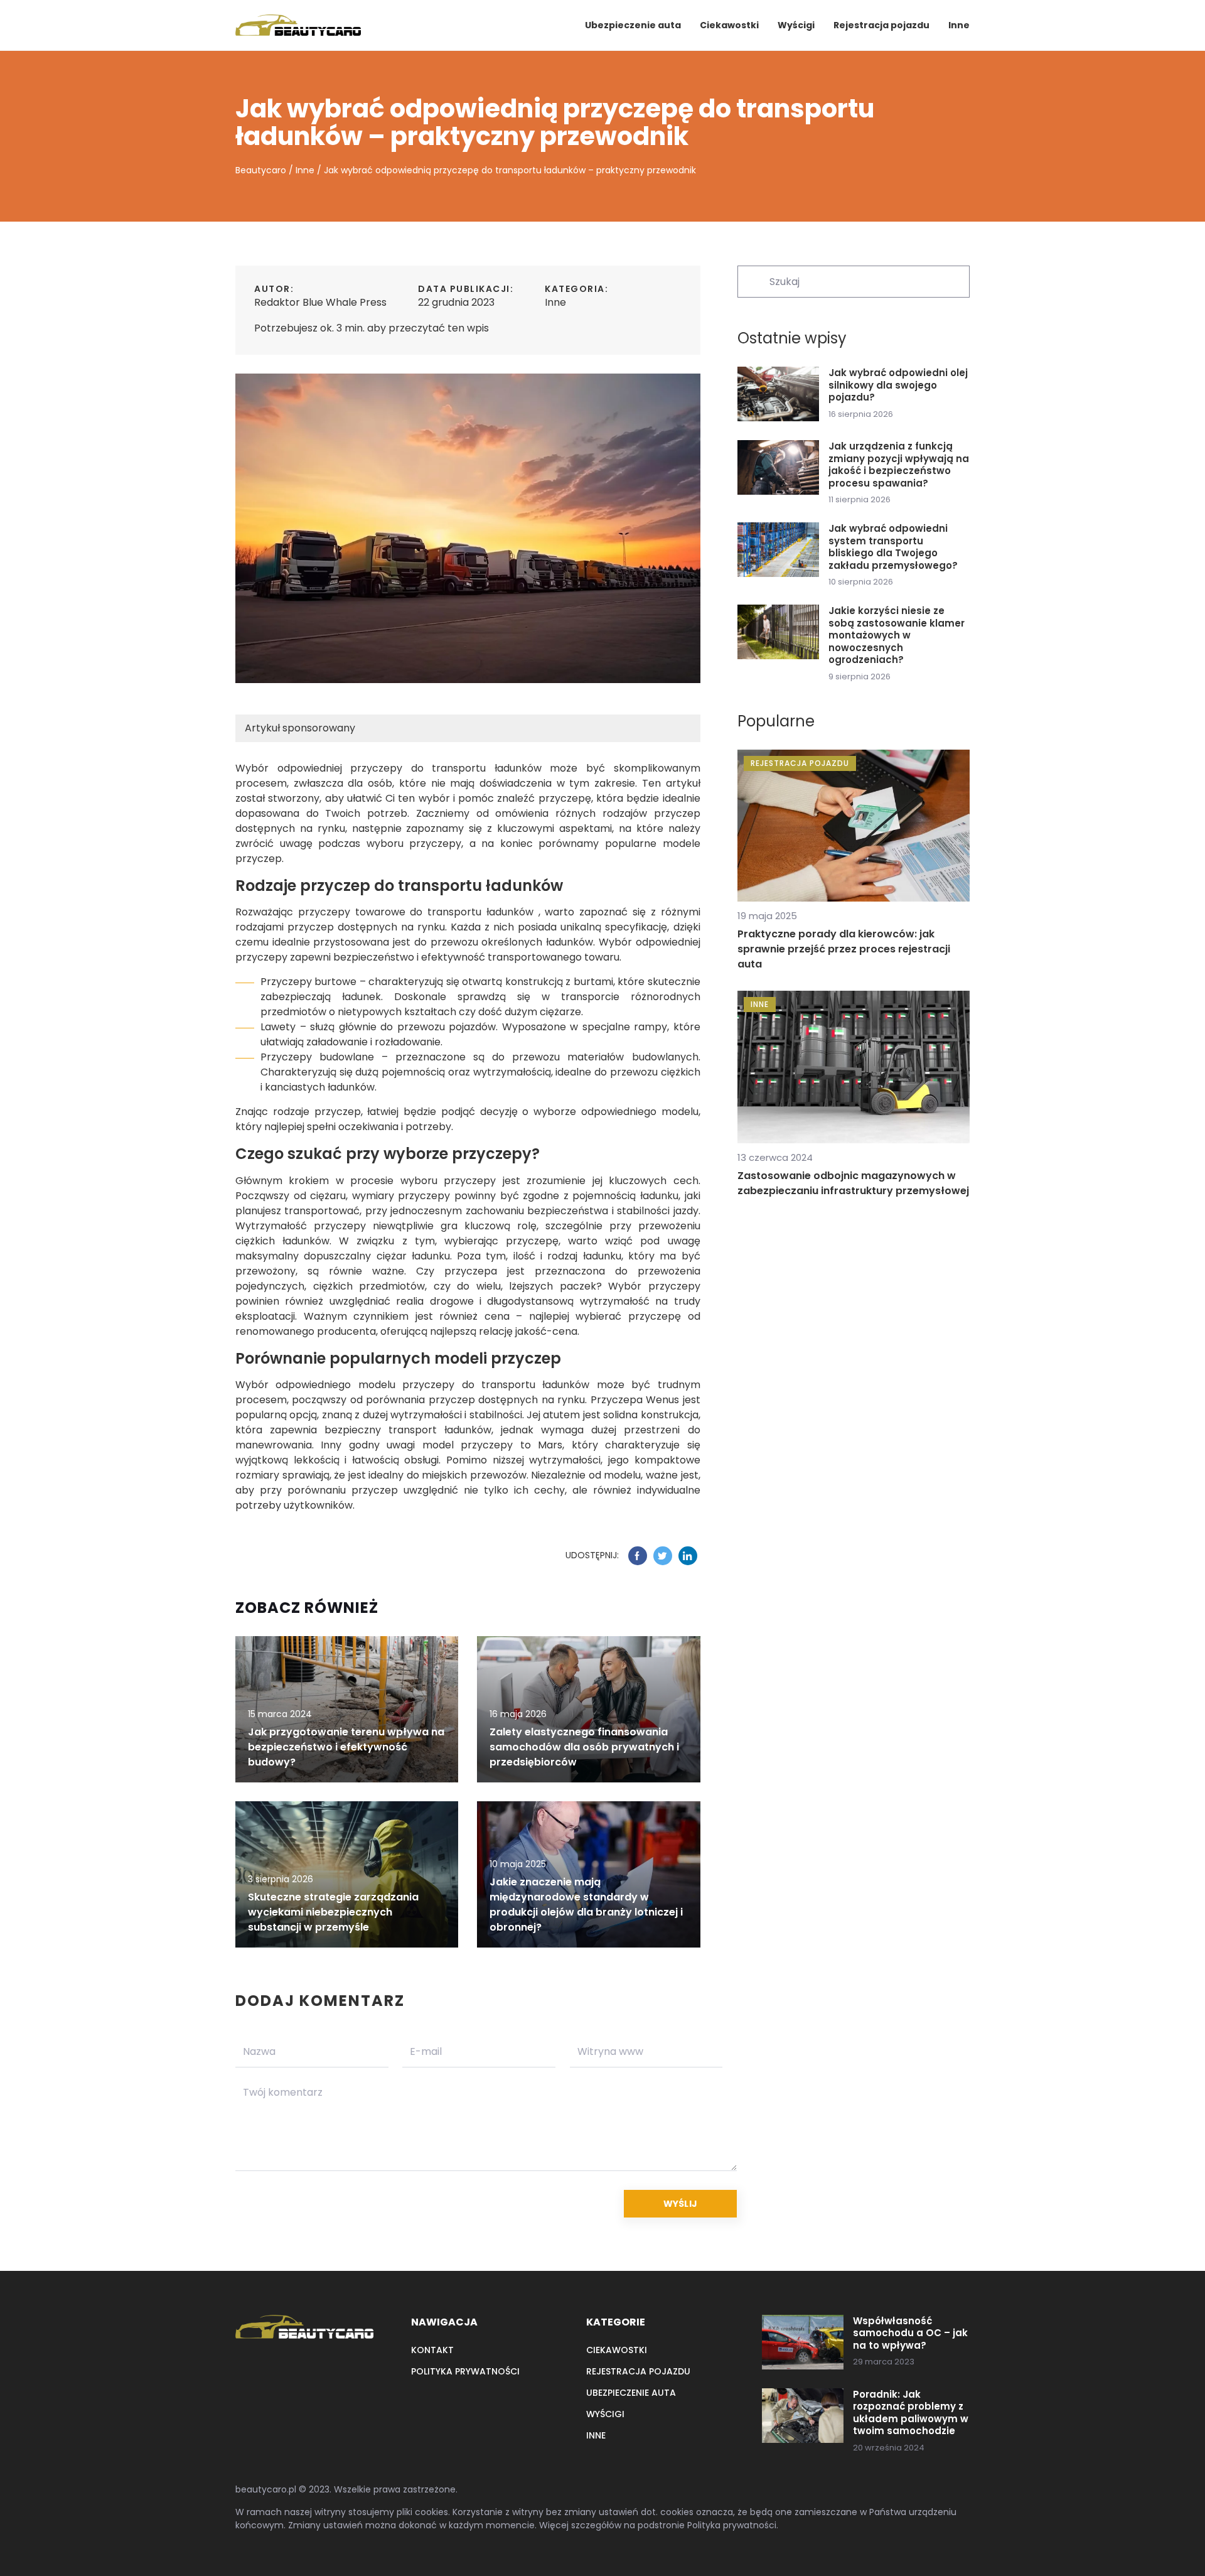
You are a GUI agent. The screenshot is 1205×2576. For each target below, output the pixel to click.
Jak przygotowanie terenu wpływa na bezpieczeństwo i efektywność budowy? (346, 1747)
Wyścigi (796, 25)
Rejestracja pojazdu (881, 25)
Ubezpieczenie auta (633, 25)
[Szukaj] (752, 281)
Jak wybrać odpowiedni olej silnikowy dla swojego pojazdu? (898, 385)
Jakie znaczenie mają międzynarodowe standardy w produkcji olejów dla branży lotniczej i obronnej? (586, 1905)
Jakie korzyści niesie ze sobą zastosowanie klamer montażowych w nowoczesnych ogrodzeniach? (897, 635)
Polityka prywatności (465, 2371)
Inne (959, 25)
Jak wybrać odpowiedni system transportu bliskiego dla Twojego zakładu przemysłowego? (893, 547)
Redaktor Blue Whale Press (320, 302)
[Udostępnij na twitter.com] (663, 1556)
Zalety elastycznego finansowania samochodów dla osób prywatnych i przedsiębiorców (584, 1747)
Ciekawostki (729, 25)
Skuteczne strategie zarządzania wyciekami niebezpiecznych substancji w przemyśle (333, 1912)
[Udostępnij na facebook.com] (638, 1556)
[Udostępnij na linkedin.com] (688, 1556)
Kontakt (432, 2350)
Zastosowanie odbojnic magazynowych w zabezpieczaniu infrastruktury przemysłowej (853, 1183)
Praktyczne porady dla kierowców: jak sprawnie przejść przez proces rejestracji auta (844, 949)
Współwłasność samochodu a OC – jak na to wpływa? (910, 2333)
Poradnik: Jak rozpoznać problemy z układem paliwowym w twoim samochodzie (911, 2413)
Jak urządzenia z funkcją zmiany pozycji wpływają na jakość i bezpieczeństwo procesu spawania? (899, 465)
